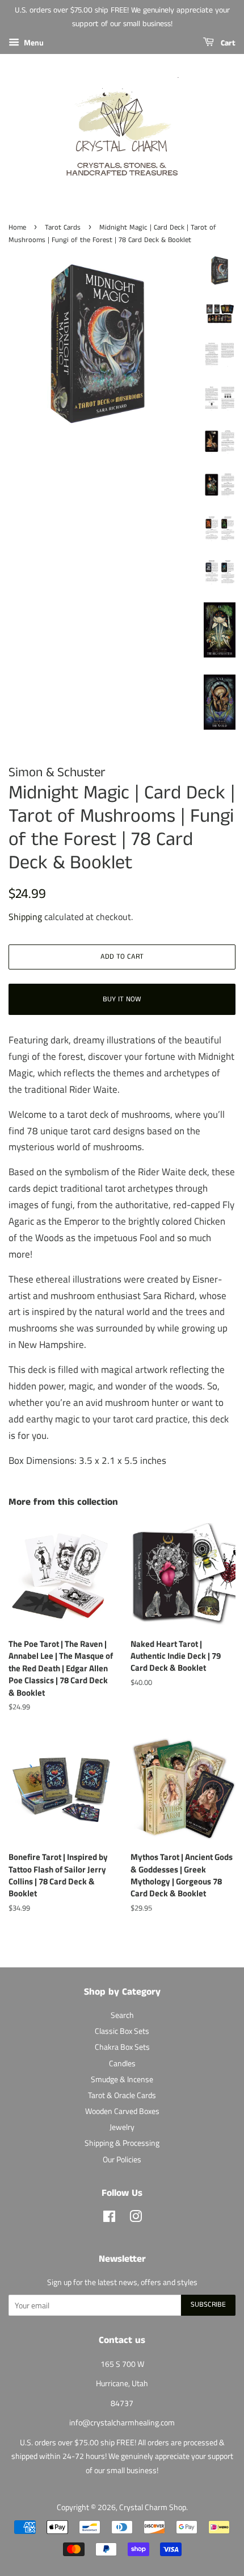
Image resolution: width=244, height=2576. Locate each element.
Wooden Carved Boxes (122, 2111)
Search (122, 2015)
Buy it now (122, 999)
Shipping (25, 917)
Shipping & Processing (122, 2143)
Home (17, 227)
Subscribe (208, 2305)
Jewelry (122, 2127)
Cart (227, 43)
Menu (33, 42)
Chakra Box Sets (122, 2047)
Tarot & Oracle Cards (122, 2095)
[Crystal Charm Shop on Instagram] (136, 2219)
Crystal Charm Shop (153, 2507)
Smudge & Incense (122, 2079)
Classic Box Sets (122, 2031)
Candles (122, 2063)
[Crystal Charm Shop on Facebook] (109, 2219)
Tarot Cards (63, 227)
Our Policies (122, 2159)
